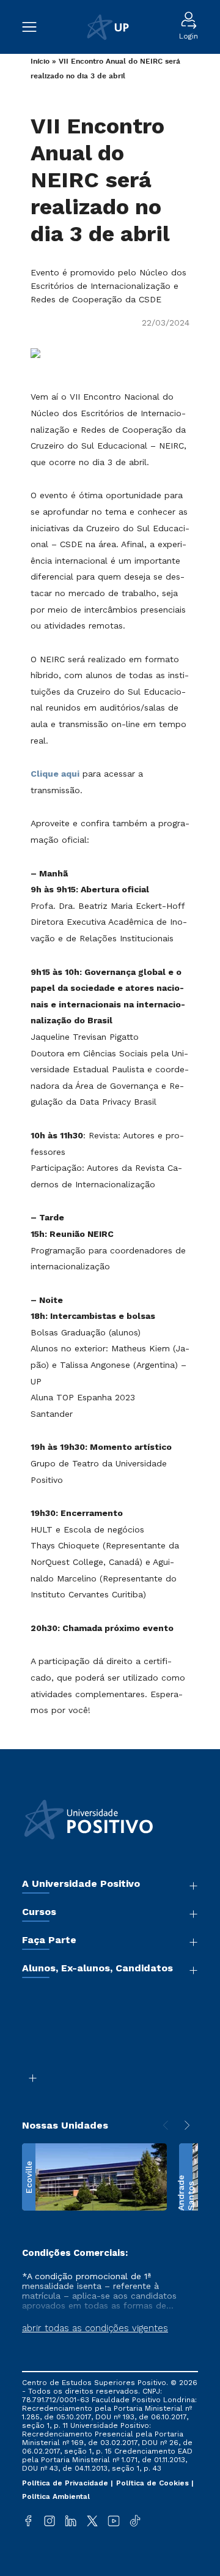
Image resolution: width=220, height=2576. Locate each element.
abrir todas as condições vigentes (95, 2328)
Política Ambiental (56, 2496)
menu (35, 27)
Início (40, 62)
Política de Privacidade (66, 2483)
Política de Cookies (154, 2483)
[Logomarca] (108, 27)
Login (189, 36)
